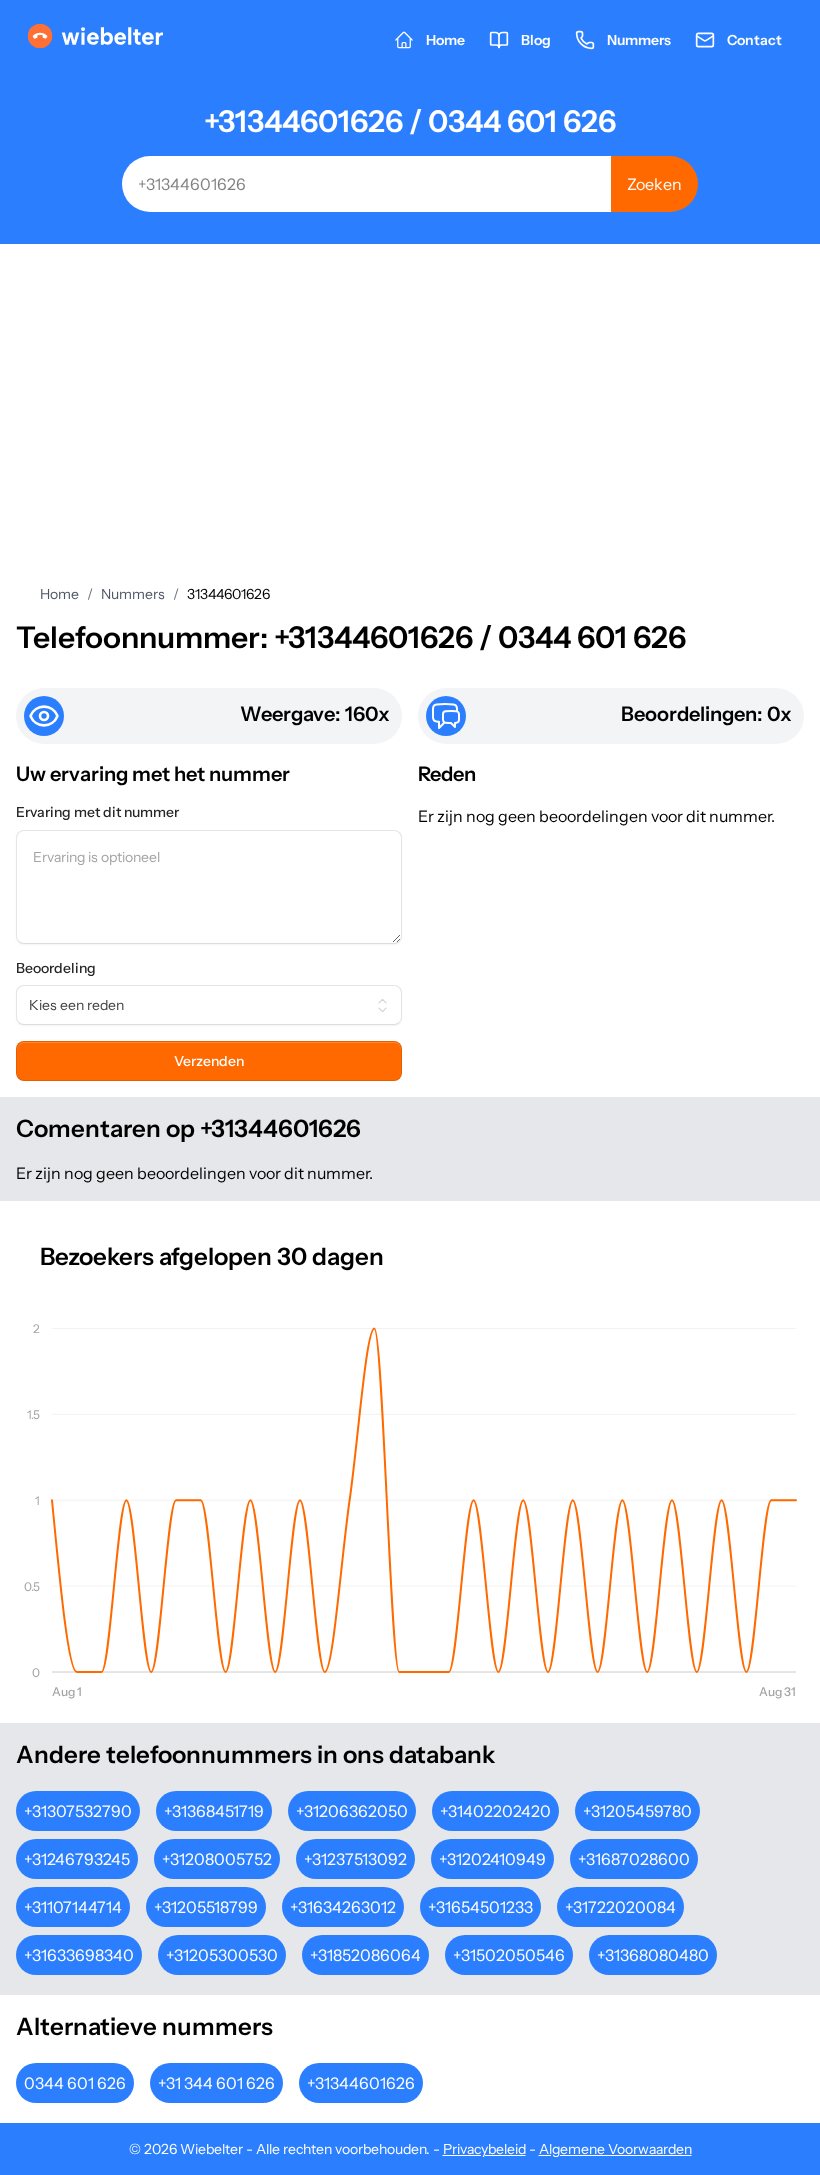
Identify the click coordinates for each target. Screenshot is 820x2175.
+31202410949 (492, 1859)
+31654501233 (480, 1907)
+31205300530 (222, 1955)
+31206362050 (352, 1811)
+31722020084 (620, 1907)
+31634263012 (343, 1907)
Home (59, 594)
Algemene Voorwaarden (615, 2149)
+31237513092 (355, 1859)
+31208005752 (217, 1859)
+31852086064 (365, 1955)
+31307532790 (78, 1811)
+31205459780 (637, 1811)
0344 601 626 (75, 2083)
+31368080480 (653, 1955)
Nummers (133, 594)
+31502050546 (509, 1955)
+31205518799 (206, 1907)
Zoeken (654, 184)
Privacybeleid (484, 2149)
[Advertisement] (410, 394)
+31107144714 (73, 1907)
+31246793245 (77, 1859)
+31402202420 (495, 1811)
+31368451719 (214, 1811)
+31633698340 (79, 1955)
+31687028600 (634, 1859)
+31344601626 (361, 2083)
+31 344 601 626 (216, 2083)
